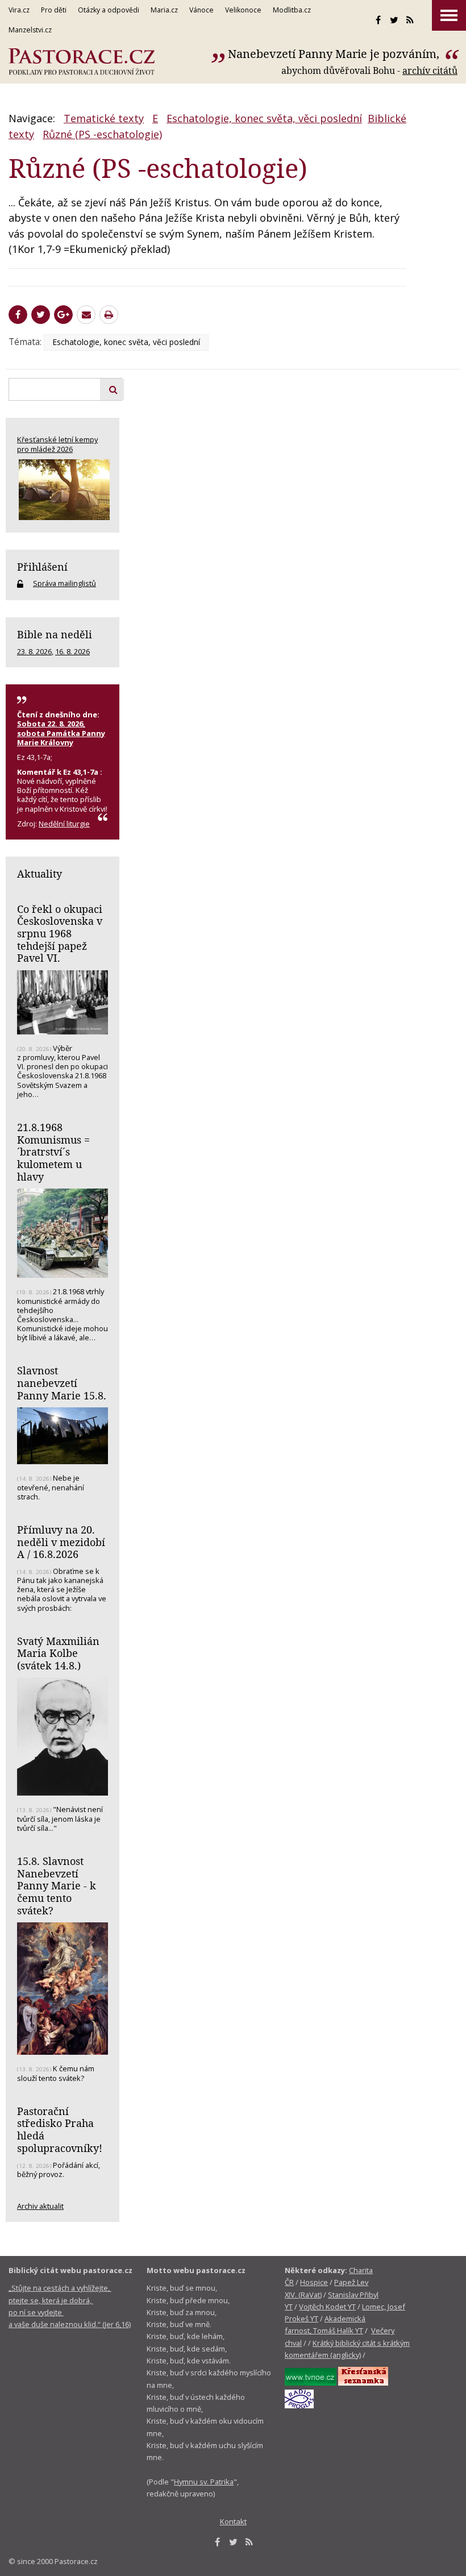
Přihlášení (42, 567)
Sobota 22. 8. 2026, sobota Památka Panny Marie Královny (61, 733)
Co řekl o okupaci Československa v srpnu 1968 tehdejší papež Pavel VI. (60, 934)
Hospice (314, 2282)
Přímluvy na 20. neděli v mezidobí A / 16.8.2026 (61, 1542)
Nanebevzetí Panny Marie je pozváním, (335, 54)
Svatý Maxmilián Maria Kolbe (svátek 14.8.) (58, 1653)
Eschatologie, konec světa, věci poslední (264, 118)
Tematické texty (104, 118)
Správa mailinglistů (65, 583)
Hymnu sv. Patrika (204, 2482)
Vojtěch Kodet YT (327, 2307)
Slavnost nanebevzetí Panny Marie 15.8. (62, 1383)
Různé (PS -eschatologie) (102, 134)
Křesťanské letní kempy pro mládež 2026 (57, 444)
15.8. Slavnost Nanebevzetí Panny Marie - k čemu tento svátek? (57, 1886)
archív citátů (430, 70)
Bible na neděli (55, 634)
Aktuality (39, 874)
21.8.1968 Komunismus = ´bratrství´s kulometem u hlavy (53, 1152)
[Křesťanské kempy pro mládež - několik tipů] (63, 490)
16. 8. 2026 (72, 651)
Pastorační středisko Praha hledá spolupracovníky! (60, 2130)
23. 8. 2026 (34, 651)
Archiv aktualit (40, 2206)
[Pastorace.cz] (82, 62)
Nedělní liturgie (64, 824)
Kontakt (233, 2521)
